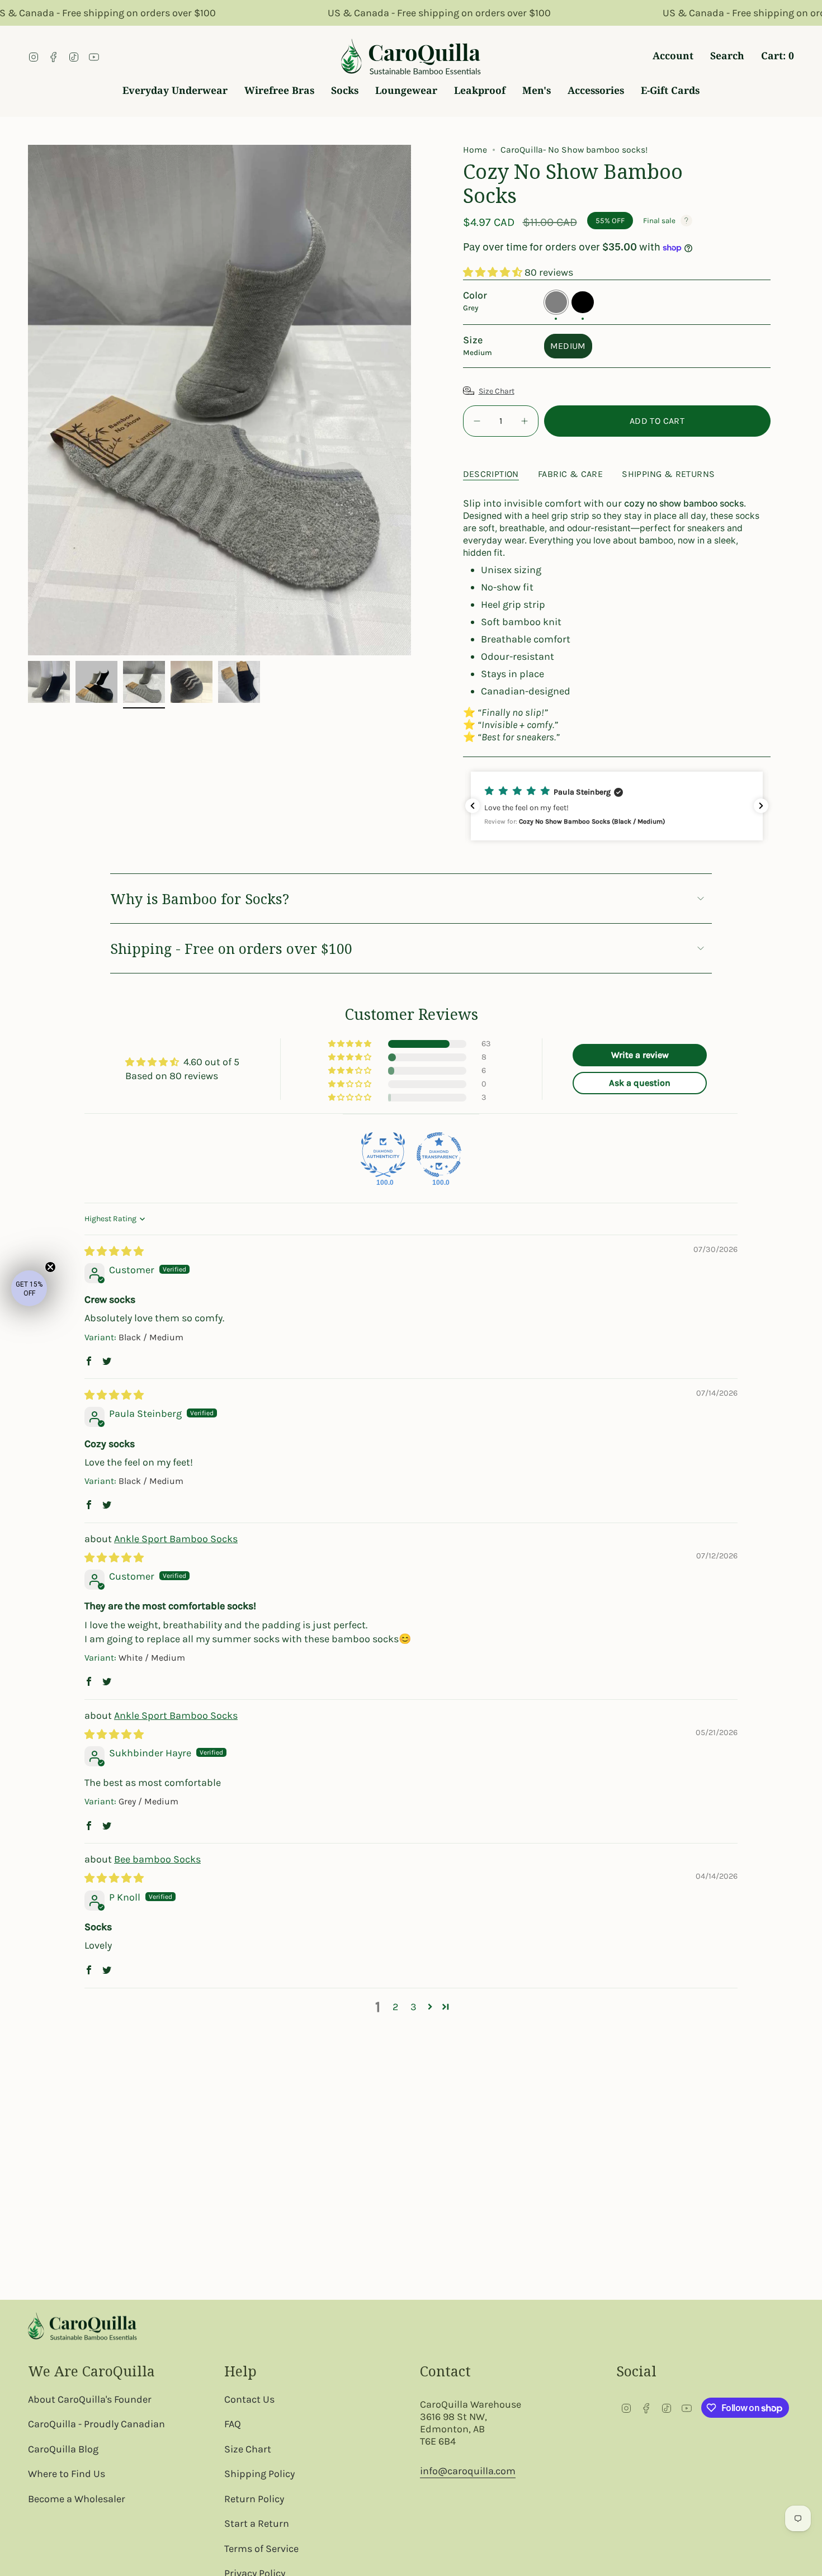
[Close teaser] (50, 1267)
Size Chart (497, 391)
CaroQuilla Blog (63, 2449)
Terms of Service (261, 2549)
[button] (494, 272)
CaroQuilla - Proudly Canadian (96, 2424)
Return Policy (254, 2499)
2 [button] (395, 2007)
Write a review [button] (640, 1055)
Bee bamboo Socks (157, 1859)
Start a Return (257, 2523)
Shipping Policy (259, 2474)
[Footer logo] (82, 2326)
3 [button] (414, 2007)
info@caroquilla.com (468, 2471)
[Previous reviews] (473, 806)
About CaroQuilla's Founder (90, 2399)
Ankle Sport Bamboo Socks (176, 1539)
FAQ (233, 2424)
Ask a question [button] (640, 1083)
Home (475, 150)
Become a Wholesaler (77, 2499)
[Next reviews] (761, 806)
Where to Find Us (67, 2474)
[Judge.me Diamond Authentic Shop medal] (383, 1155)
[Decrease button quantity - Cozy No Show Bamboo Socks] (478, 421)
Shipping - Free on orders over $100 (231, 948)
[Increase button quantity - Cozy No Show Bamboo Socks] (523, 421)
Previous (28, 400)
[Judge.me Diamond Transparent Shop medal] (439, 1155)
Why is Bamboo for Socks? (200, 899)
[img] (114, 1251)
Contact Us (249, 2399)
